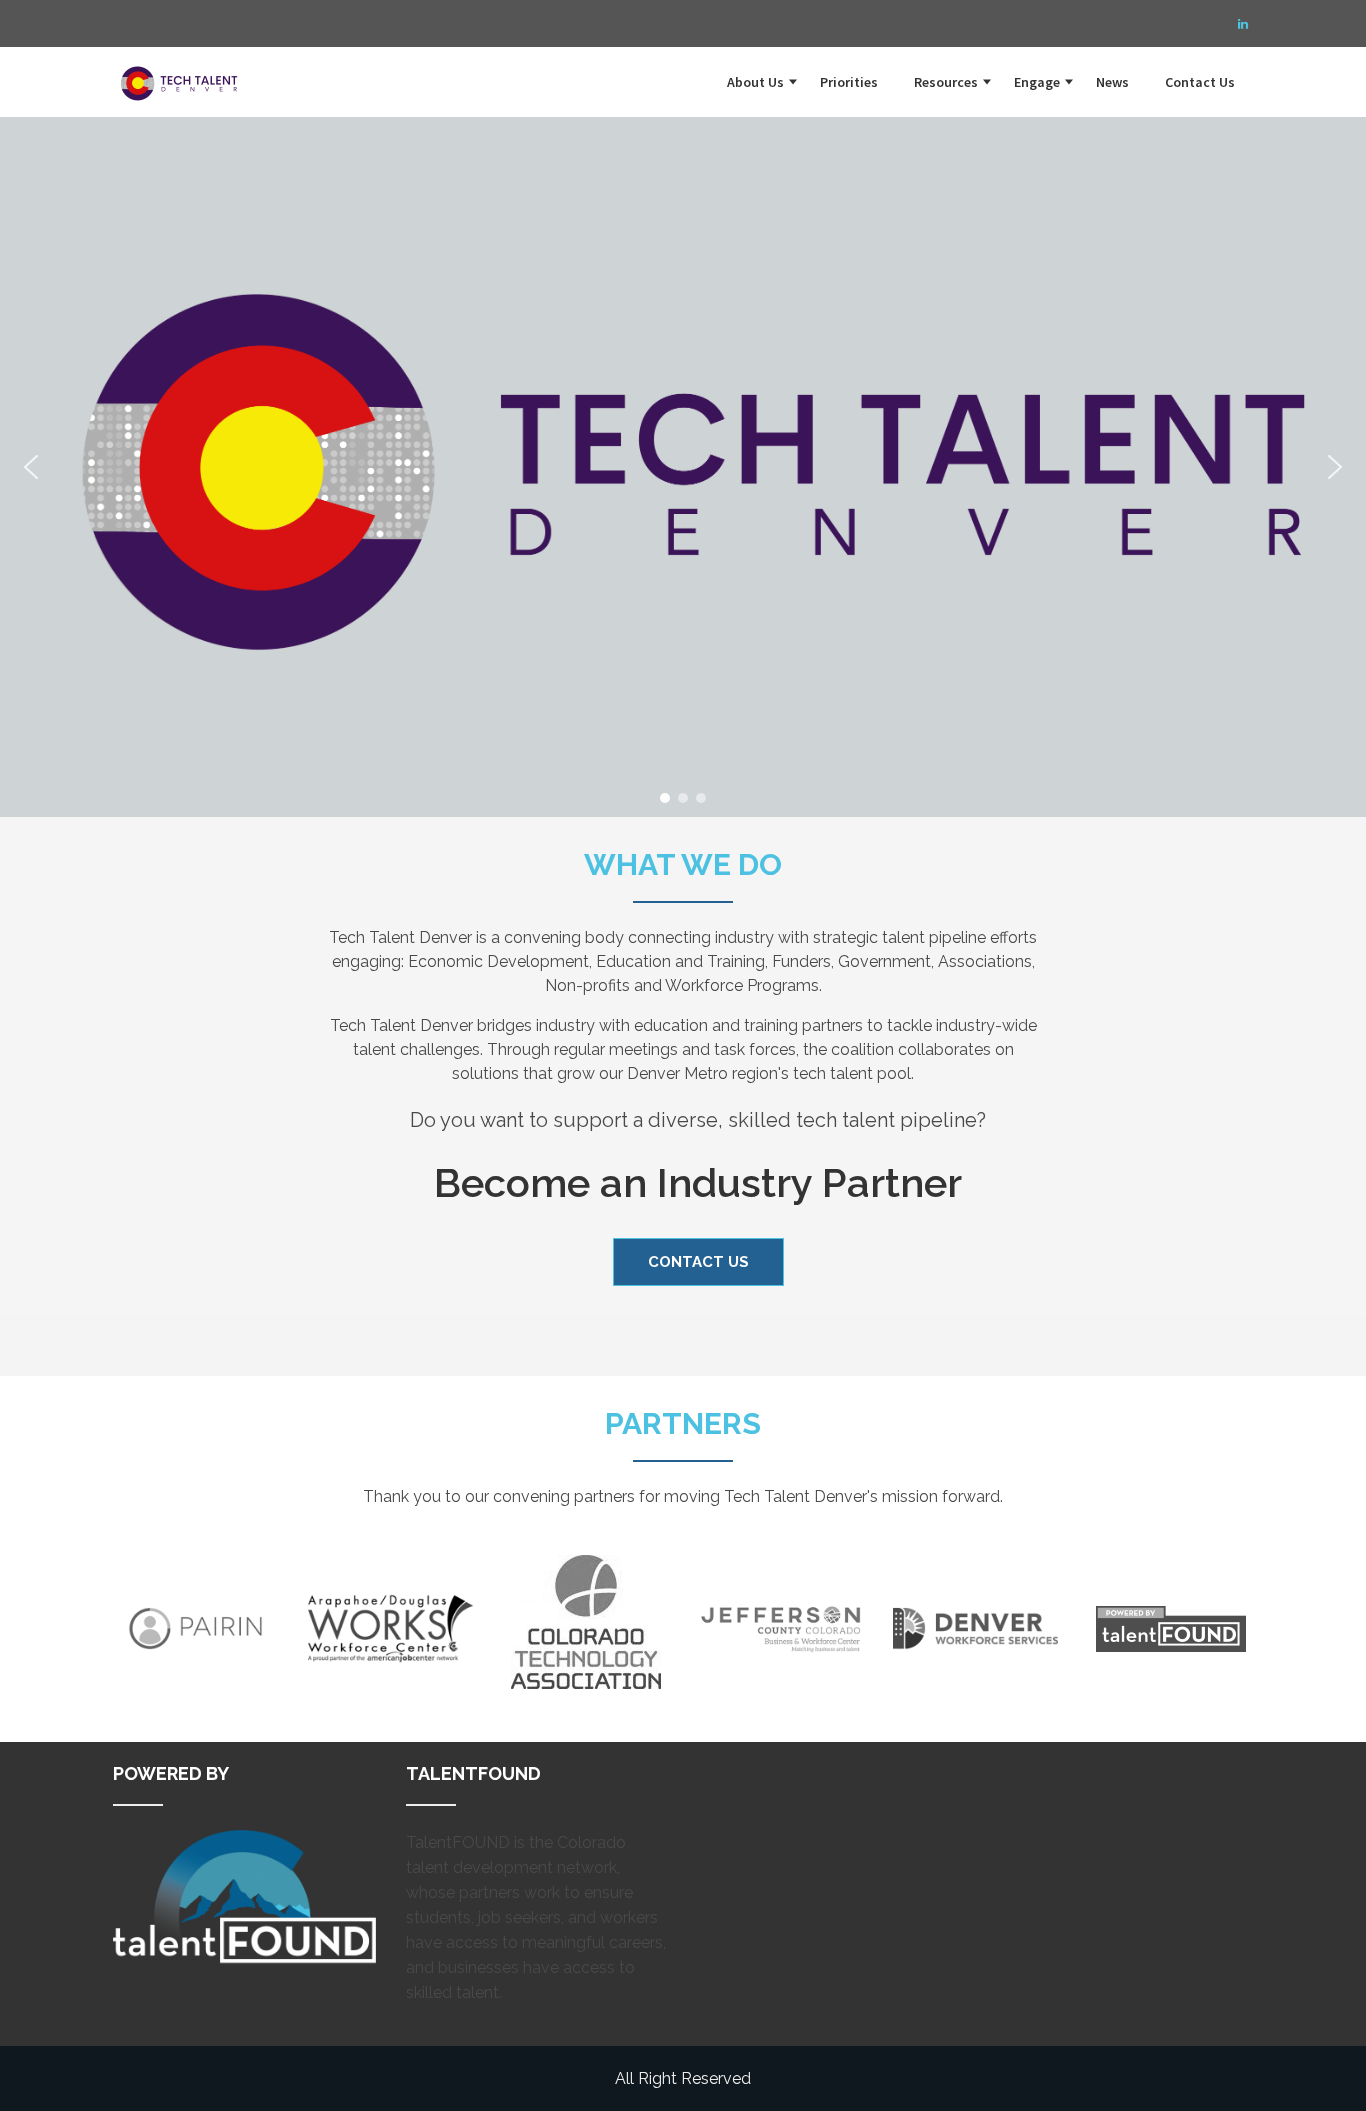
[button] (31, 467)
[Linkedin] (1243, 24)
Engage (1037, 82)
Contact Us (1200, 82)
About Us (755, 82)
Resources (946, 82)
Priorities (849, 82)
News (1112, 82)
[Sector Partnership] (183, 72)
